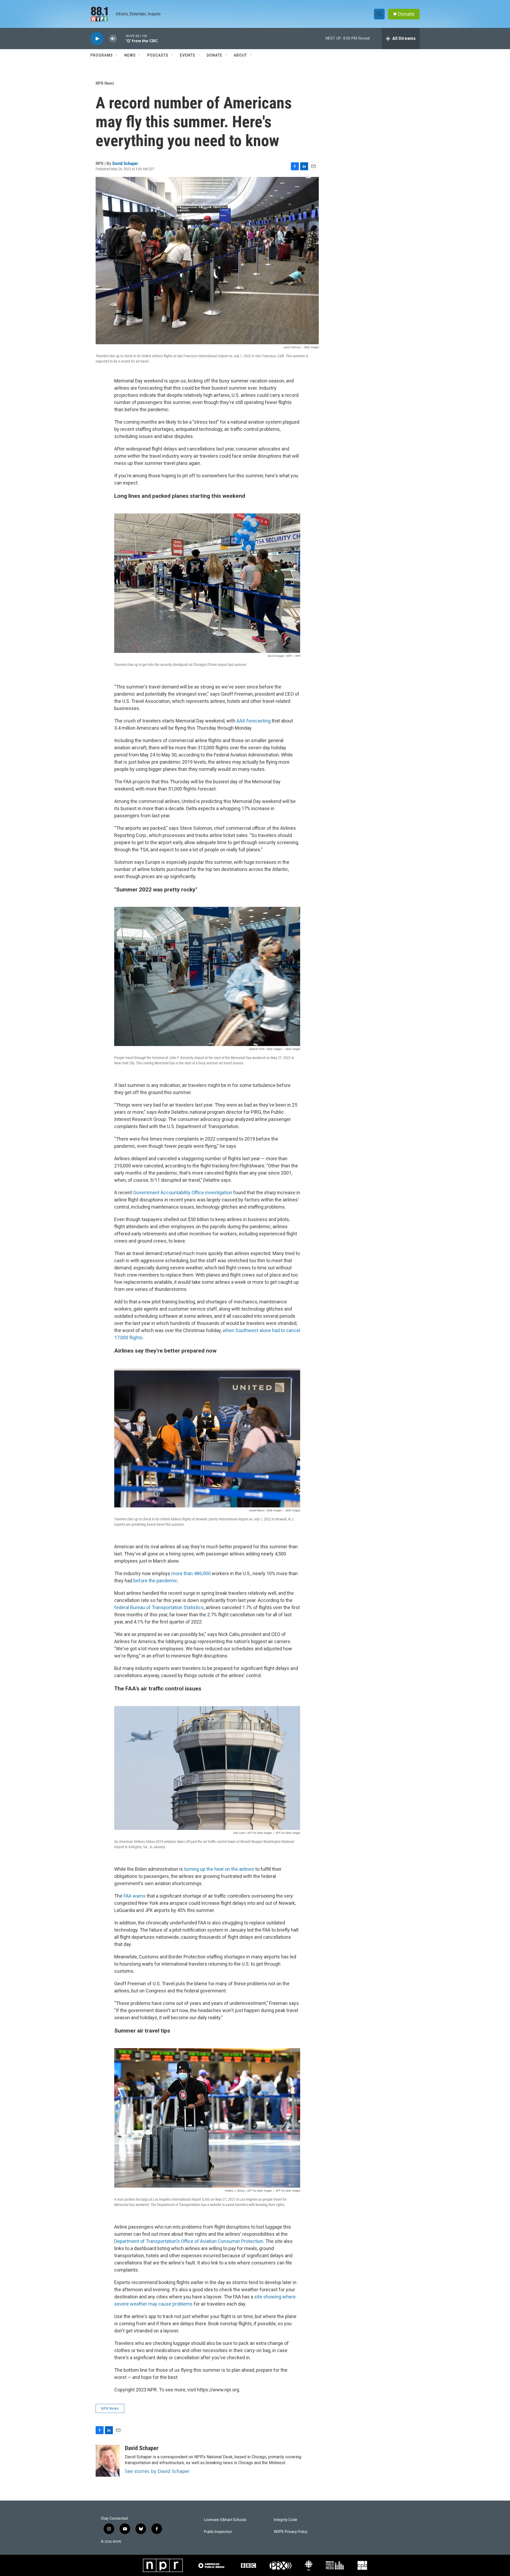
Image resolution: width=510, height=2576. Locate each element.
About (240, 55)
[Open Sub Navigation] (117, 55)
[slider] (121, 38)
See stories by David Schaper (157, 2471)
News (130, 55)
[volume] (113, 39)
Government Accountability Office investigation (183, 1193)
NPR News (105, 83)
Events (188, 55)
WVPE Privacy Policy (291, 2532)
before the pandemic (155, 1581)
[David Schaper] (108, 2461)
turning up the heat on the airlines (219, 1869)
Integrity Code (286, 2520)
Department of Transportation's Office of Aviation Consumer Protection (189, 2241)
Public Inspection (218, 2532)
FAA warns (135, 1896)
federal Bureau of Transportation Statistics (159, 1607)
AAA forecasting (254, 721)
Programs (102, 55)
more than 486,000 (191, 1573)
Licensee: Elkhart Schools (225, 2520)
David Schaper (125, 163)
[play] (97, 39)
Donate (406, 14)
